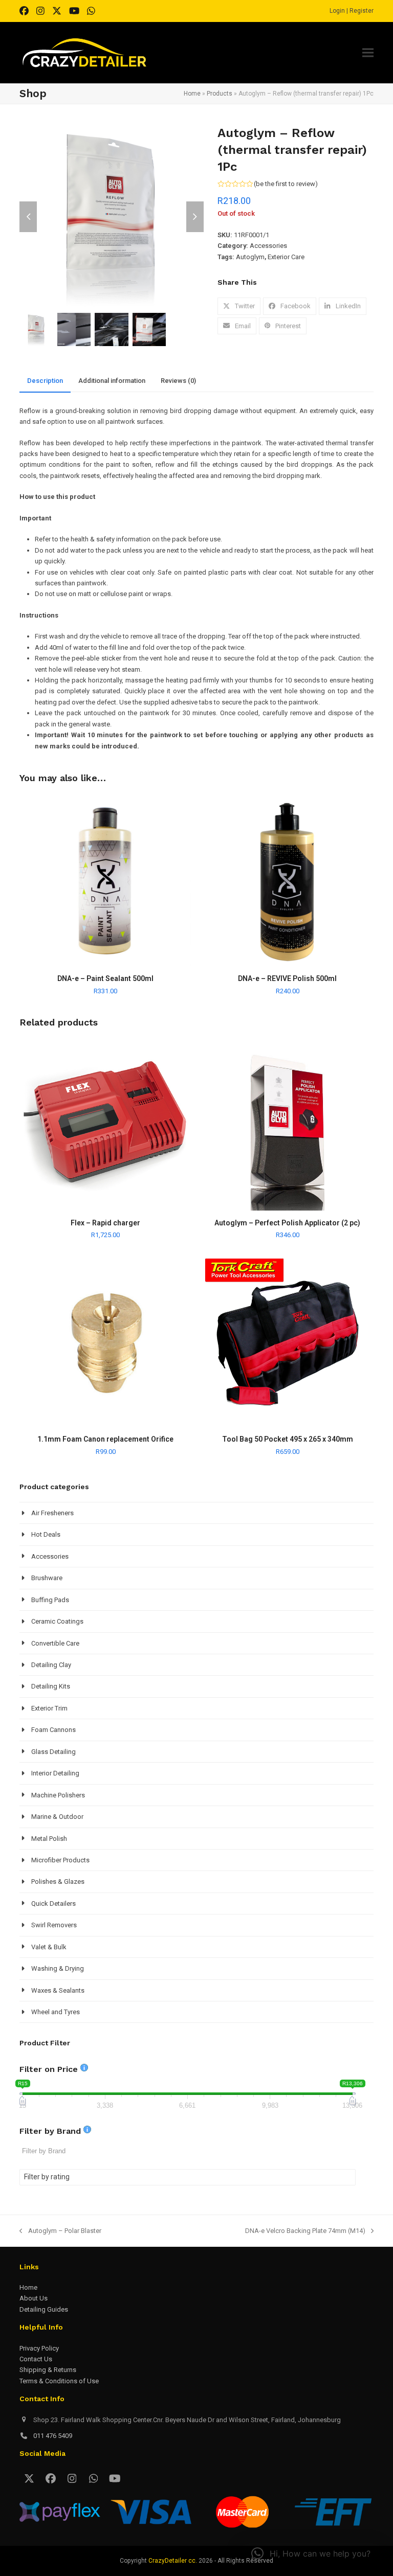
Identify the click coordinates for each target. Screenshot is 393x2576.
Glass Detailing (53, 1752)
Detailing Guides (44, 2309)
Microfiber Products (60, 1860)
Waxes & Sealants (58, 1990)
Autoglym (250, 257)
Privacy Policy (39, 2348)
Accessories (268, 246)
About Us (34, 2298)
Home (192, 94)
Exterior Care (286, 257)
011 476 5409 (53, 2436)
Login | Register (352, 11)
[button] (368, 53)
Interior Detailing (55, 1773)
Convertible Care (55, 1643)
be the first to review (286, 184)
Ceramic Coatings (57, 1621)
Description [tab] (45, 381)
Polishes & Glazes (58, 1882)
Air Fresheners (52, 1513)
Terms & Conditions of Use (59, 2381)
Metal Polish (49, 1839)
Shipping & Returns (48, 2370)
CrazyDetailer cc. (173, 2561)
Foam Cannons (53, 1730)
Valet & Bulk (49, 1947)
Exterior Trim (49, 1708)
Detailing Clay (51, 1665)
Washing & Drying (58, 1968)
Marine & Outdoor (57, 1817)
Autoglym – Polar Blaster (60, 2231)
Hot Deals (46, 1534)
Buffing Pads (50, 1600)
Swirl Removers (54, 1925)
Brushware (47, 1578)
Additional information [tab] (112, 381)
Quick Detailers (53, 1903)
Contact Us (36, 2359)
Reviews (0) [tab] (178, 381)
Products (220, 94)
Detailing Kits (51, 1686)
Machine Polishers (58, 1795)
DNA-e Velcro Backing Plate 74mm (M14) (305, 2231)
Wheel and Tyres (56, 2012)
